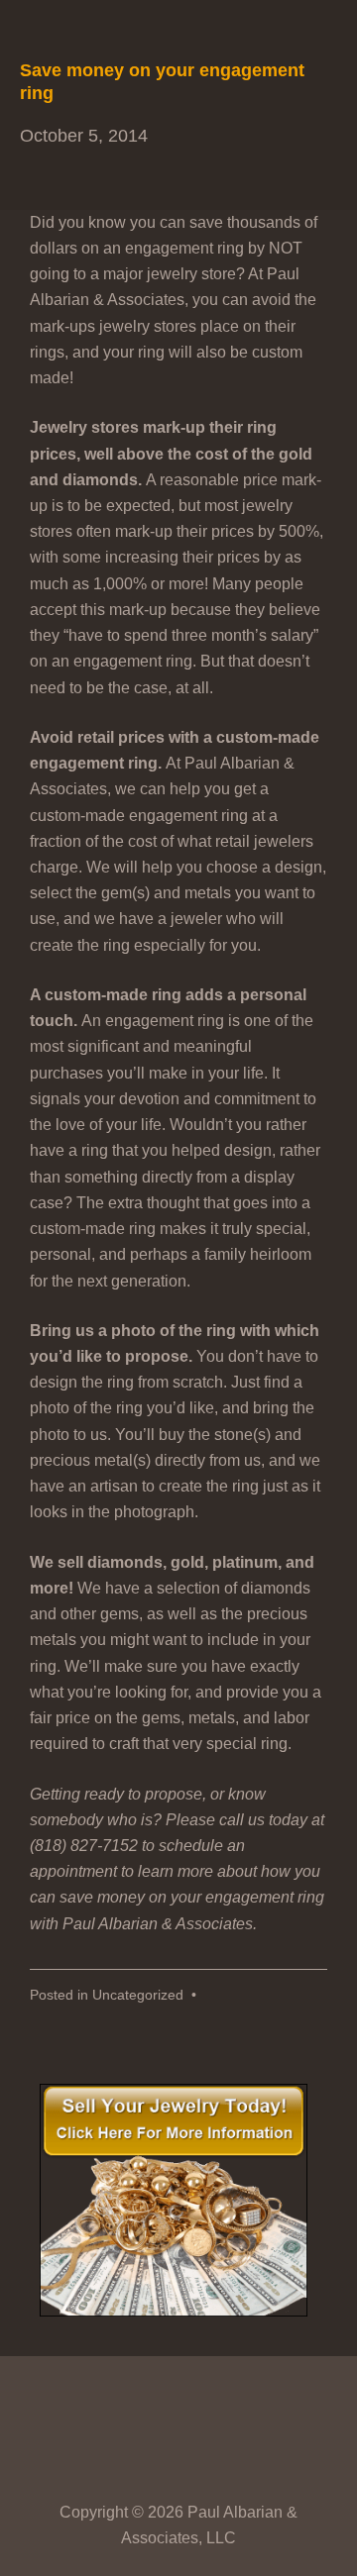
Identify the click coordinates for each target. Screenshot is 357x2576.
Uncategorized (138, 1995)
